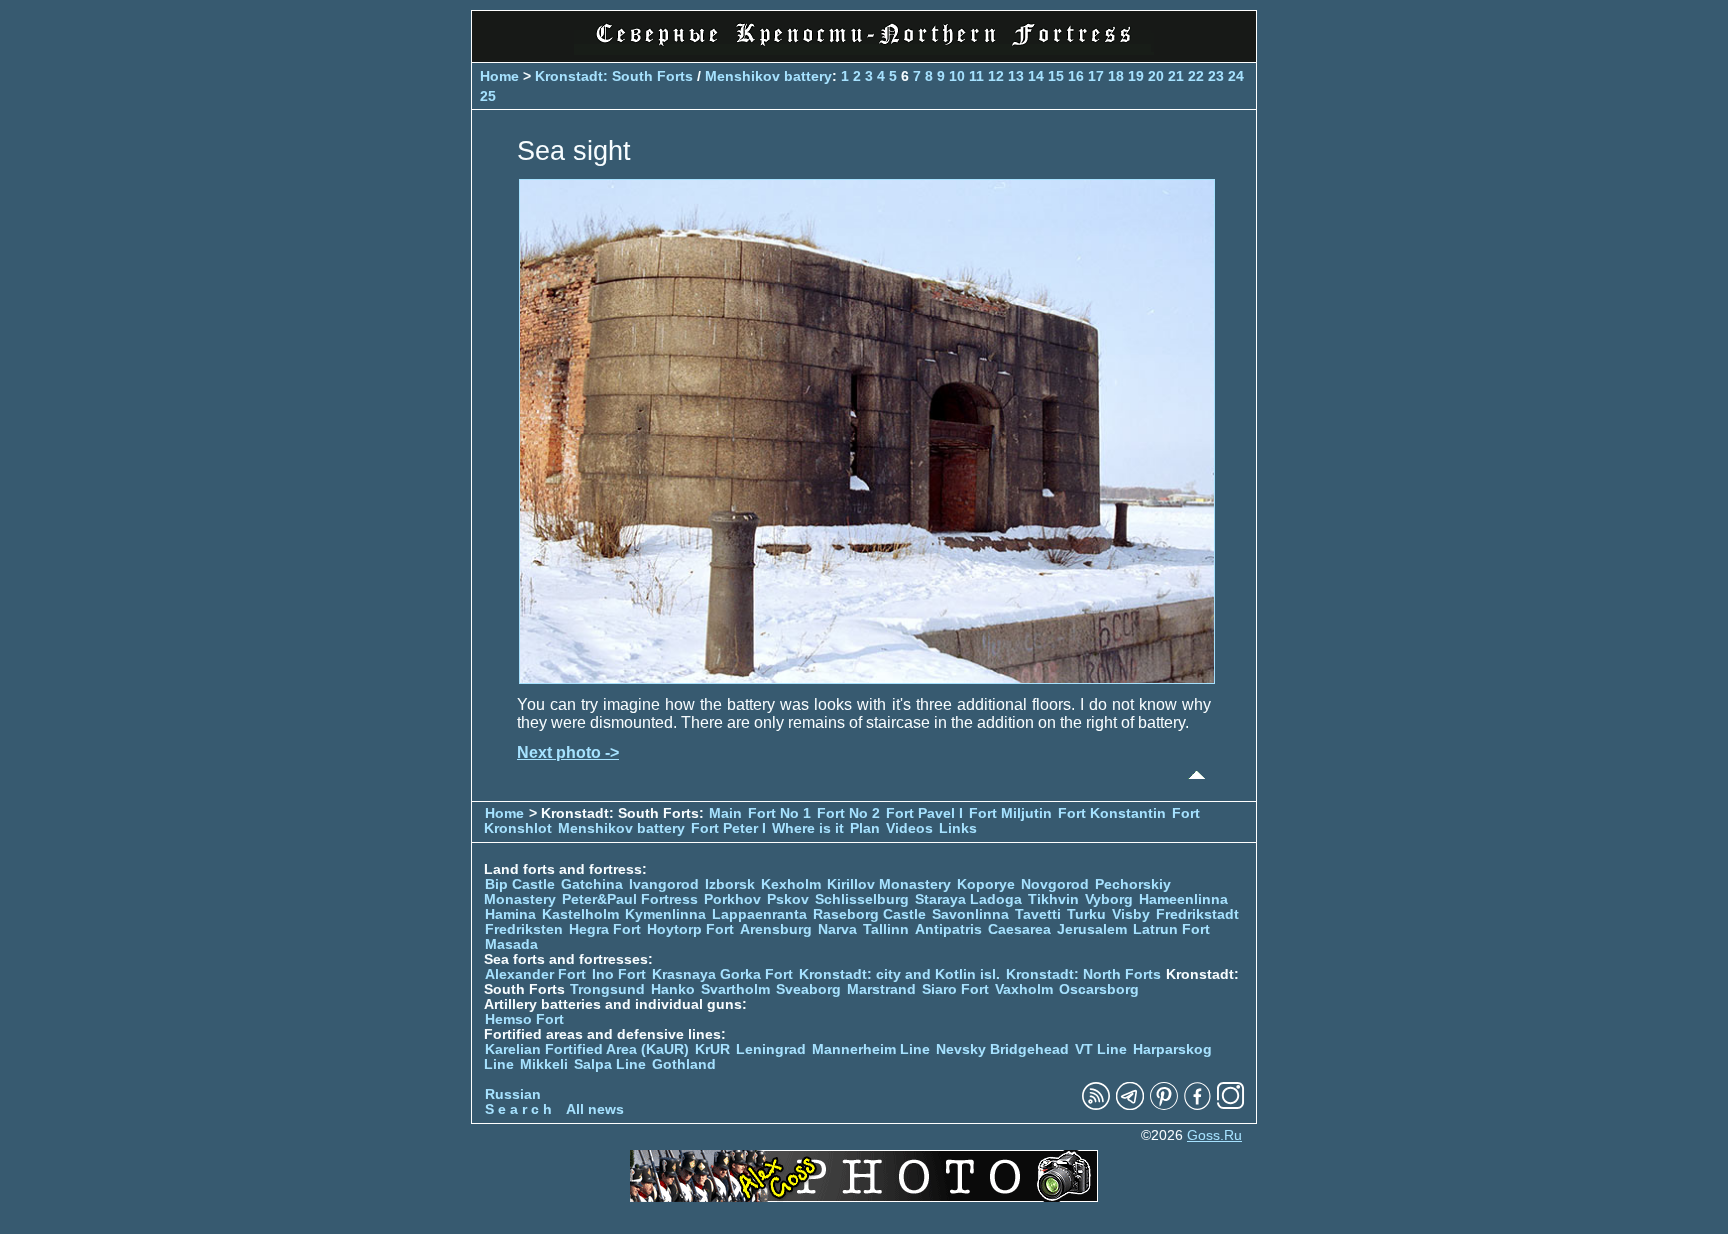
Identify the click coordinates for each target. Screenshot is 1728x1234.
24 (1236, 76)
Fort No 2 (848, 813)
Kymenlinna (665, 914)
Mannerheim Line (871, 1049)
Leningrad (771, 1049)
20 (1156, 76)
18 (1116, 76)
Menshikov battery (768, 76)
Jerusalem (1092, 929)
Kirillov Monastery (889, 884)
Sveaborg (808, 989)
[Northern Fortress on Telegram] (1130, 1105)
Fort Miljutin (1010, 813)
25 (488, 96)
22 (1196, 76)
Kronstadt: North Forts (1085, 974)
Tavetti (1038, 914)
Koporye (986, 884)
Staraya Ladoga (968, 899)
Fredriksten (524, 929)
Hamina (510, 914)
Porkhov (732, 899)
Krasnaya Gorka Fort (722, 974)
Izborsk (730, 884)
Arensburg (776, 929)
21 (1176, 76)
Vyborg (1109, 899)
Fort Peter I (728, 828)
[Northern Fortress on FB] (1197, 1105)
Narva (837, 929)
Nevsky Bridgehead (1002, 1049)
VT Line (1101, 1049)
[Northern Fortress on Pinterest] (1164, 1105)
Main (725, 813)
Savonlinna (970, 914)
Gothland (684, 1064)
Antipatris (948, 929)
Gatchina (592, 884)
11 (976, 76)
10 (957, 76)
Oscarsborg (1099, 989)
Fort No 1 (779, 813)
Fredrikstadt (1197, 914)
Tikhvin (1053, 899)
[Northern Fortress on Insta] (1231, 1105)
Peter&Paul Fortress (630, 899)
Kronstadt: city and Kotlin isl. (899, 974)
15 (1056, 76)
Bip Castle (520, 884)
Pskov (788, 899)
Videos (909, 828)
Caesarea (1019, 929)
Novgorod (1055, 884)
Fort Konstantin (1112, 813)
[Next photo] (867, 678)
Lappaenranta (759, 914)
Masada (511, 944)
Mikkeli (544, 1064)
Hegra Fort (605, 929)
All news (595, 1109)
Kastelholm (580, 914)
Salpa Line (610, 1064)
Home (499, 76)
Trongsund (607, 989)
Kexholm (791, 884)
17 (1096, 76)
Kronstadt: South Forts (614, 76)
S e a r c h (518, 1109)
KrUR (712, 1049)
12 (996, 76)
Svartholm (735, 989)
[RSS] (1096, 1105)
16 (1076, 76)
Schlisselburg (862, 899)
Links (958, 828)
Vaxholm (1024, 989)
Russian (513, 1094)
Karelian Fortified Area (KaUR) (587, 1049)
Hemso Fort (524, 1019)
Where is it (808, 828)
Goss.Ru (1214, 1135)
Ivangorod (664, 884)
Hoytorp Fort (690, 929)
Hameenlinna (1183, 899)
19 (1136, 76)
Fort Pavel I (924, 813)
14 (1036, 76)
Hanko (673, 989)
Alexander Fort (535, 974)
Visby (1131, 914)
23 (1216, 76)
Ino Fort (619, 974)
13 (1016, 76)
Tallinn (886, 929)
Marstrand (881, 989)
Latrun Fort (1171, 929)
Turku (1086, 914)
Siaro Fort (955, 989)
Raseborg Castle (869, 914)
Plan (865, 828)
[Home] (864, 49)
